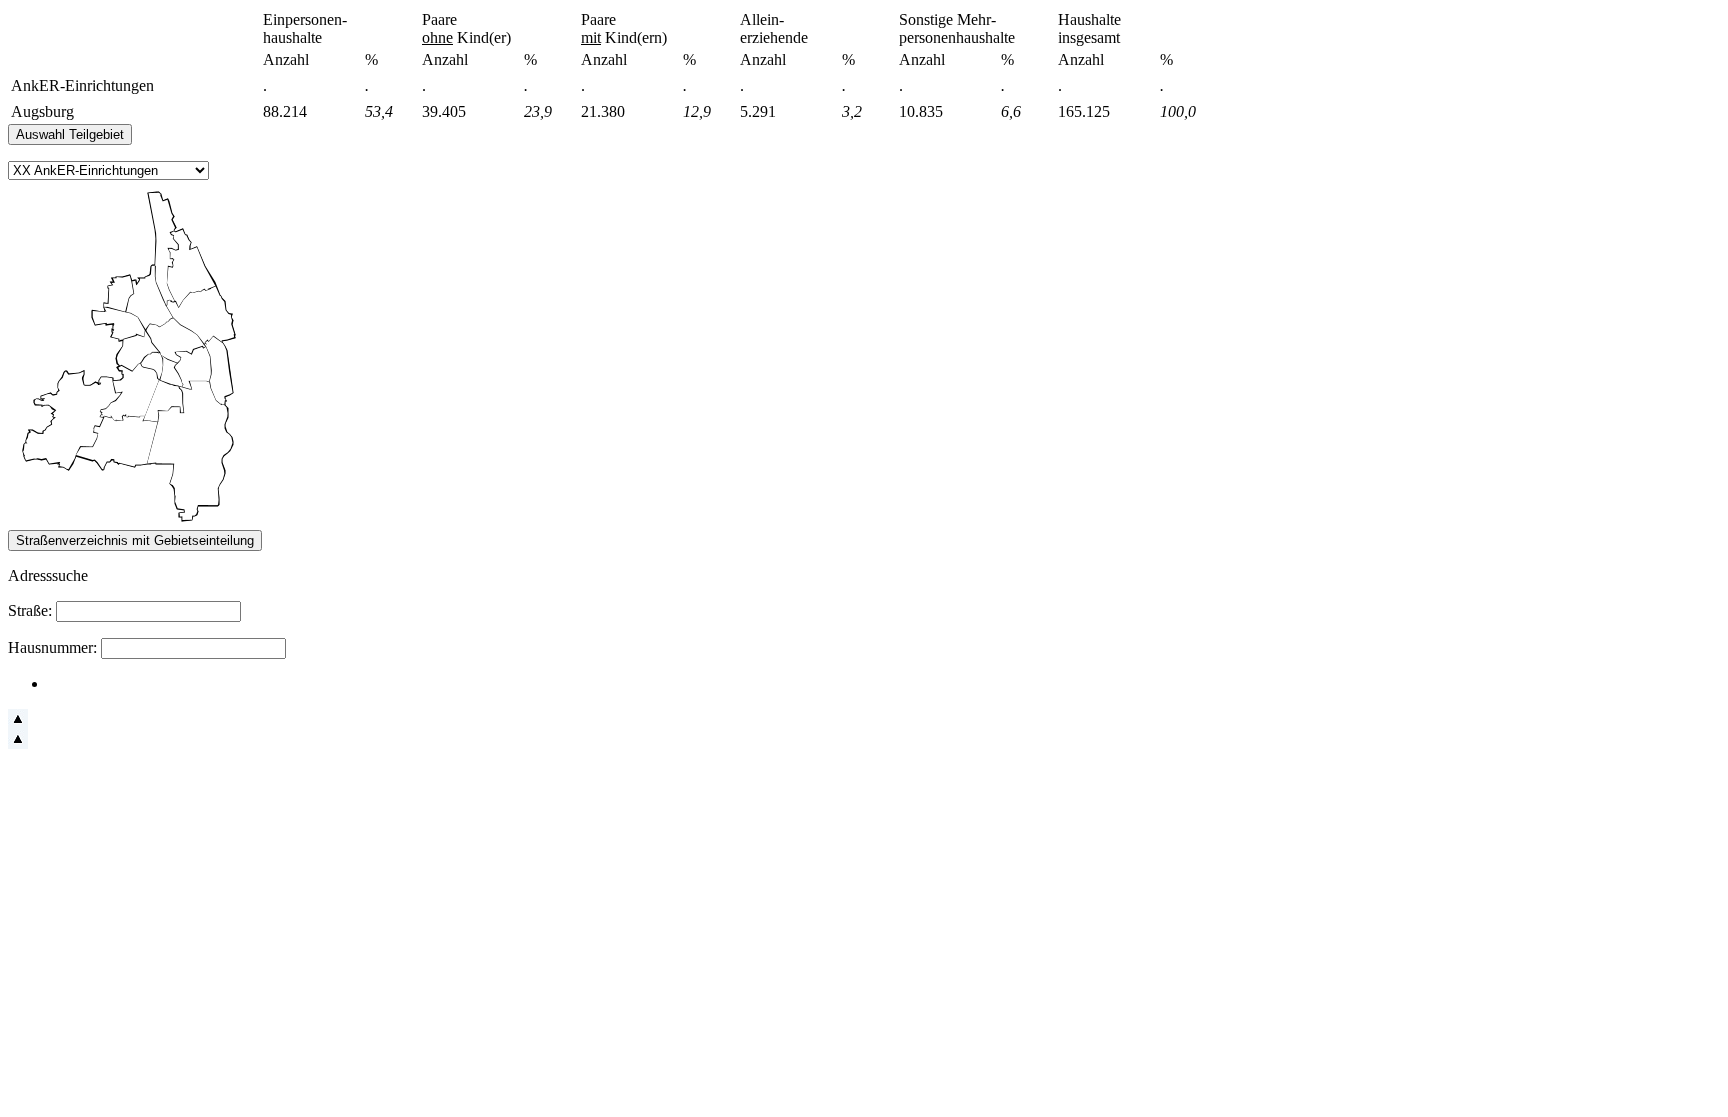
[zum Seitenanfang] (18, 723)
